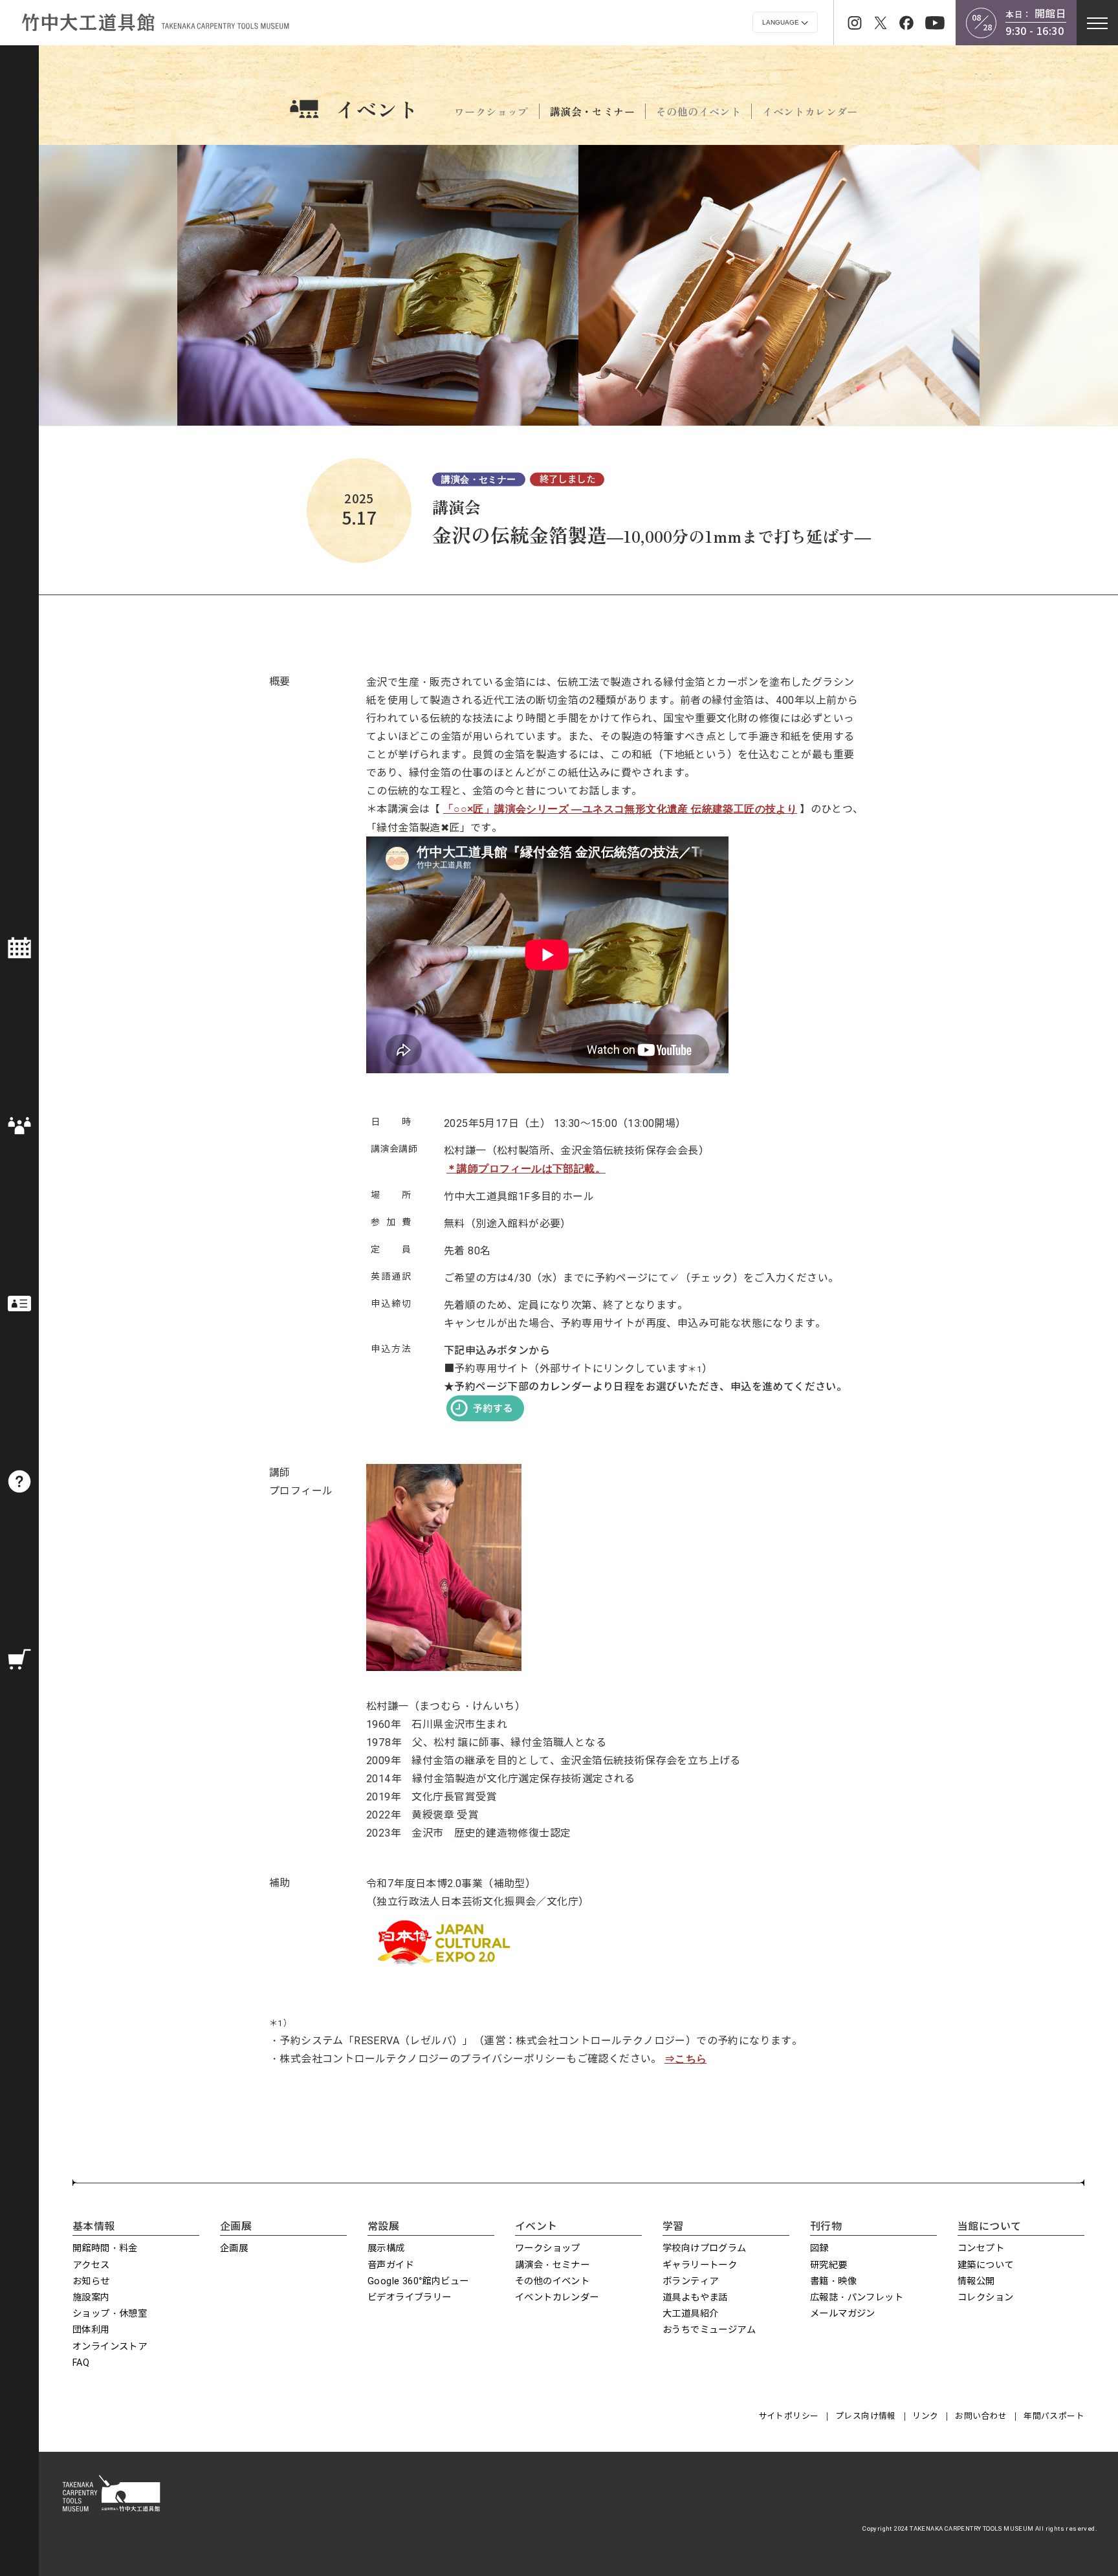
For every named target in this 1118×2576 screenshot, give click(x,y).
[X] (881, 23)
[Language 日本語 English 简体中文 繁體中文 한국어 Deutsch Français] (785, 22)
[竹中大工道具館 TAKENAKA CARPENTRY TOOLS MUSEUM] (155, 22)
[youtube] (935, 23)
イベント (377, 109)
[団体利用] (19, 1126)
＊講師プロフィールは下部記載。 (526, 1169)
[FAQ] (19, 1481)
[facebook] (906, 23)
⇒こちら (686, 2059)
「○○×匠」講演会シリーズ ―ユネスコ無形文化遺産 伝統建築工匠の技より (620, 809)
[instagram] (855, 23)
